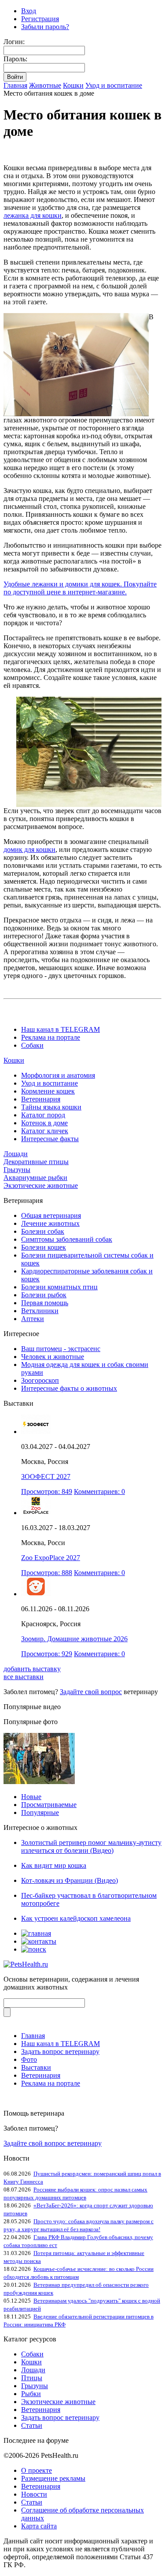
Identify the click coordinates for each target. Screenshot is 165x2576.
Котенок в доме (44, 1123)
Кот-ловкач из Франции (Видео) (70, 1880)
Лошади (16, 1154)
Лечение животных (50, 1223)
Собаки (32, 1045)
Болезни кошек (44, 1247)
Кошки (73, 85)
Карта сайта (39, 2526)
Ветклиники (40, 1311)
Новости (34, 2494)
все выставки (24, 1677)
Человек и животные (53, 1357)
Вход (29, 11)
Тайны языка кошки (51, 1107)
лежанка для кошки (33, 215)
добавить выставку (32, 1669)
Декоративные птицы (36, 1162)
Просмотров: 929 (47, 1654)
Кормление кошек (48, 1091)
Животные (45, 85)
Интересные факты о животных (69, 1388)
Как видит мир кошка (54, 1865)
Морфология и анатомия (58, 1075)
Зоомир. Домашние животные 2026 (74, 1639)
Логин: (14, 42)
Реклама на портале (51, 1037)
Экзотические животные (41, 1185)
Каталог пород (43, 1115)
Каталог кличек (45, 1131)
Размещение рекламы (53, 2478)
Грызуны (17, 1170)
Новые (31, 1797)
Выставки (36, 2067)
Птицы (32, 2378)
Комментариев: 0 (99, 1491)
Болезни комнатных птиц (59, 1287)
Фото (29, 2059)
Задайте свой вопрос (91, 1692)
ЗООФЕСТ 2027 (46, 1477)
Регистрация (40, 19)
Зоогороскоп (40, 1380)
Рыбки (31, 2394)
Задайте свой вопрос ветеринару (53, 2143)
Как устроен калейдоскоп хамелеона (76, 1918)
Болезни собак (43, 1231)
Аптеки (33, 1319)
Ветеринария (41, 1099)
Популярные (40, 1813)
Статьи (32, 2425)
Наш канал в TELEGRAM (60, 1029)
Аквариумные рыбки (35, 1178)
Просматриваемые (49, 1805)
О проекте (37, 2470)
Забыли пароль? (45, 27)
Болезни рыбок (44, 1295)
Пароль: (15, 59)
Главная (15, 85)
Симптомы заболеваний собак (67, 1239)
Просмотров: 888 (47, 1573)
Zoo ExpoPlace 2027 (51, 1558)
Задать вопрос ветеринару (60, 2051)
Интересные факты (50, 1139)
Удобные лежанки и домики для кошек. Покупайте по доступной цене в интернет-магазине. (80, 588)
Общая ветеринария (51, 1215)
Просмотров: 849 (47, 1491)
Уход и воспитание (114, 85)
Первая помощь (45, 1303)
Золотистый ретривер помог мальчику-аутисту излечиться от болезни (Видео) (91, 1846)
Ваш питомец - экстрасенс (61, 1349)
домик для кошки (29, 849)
